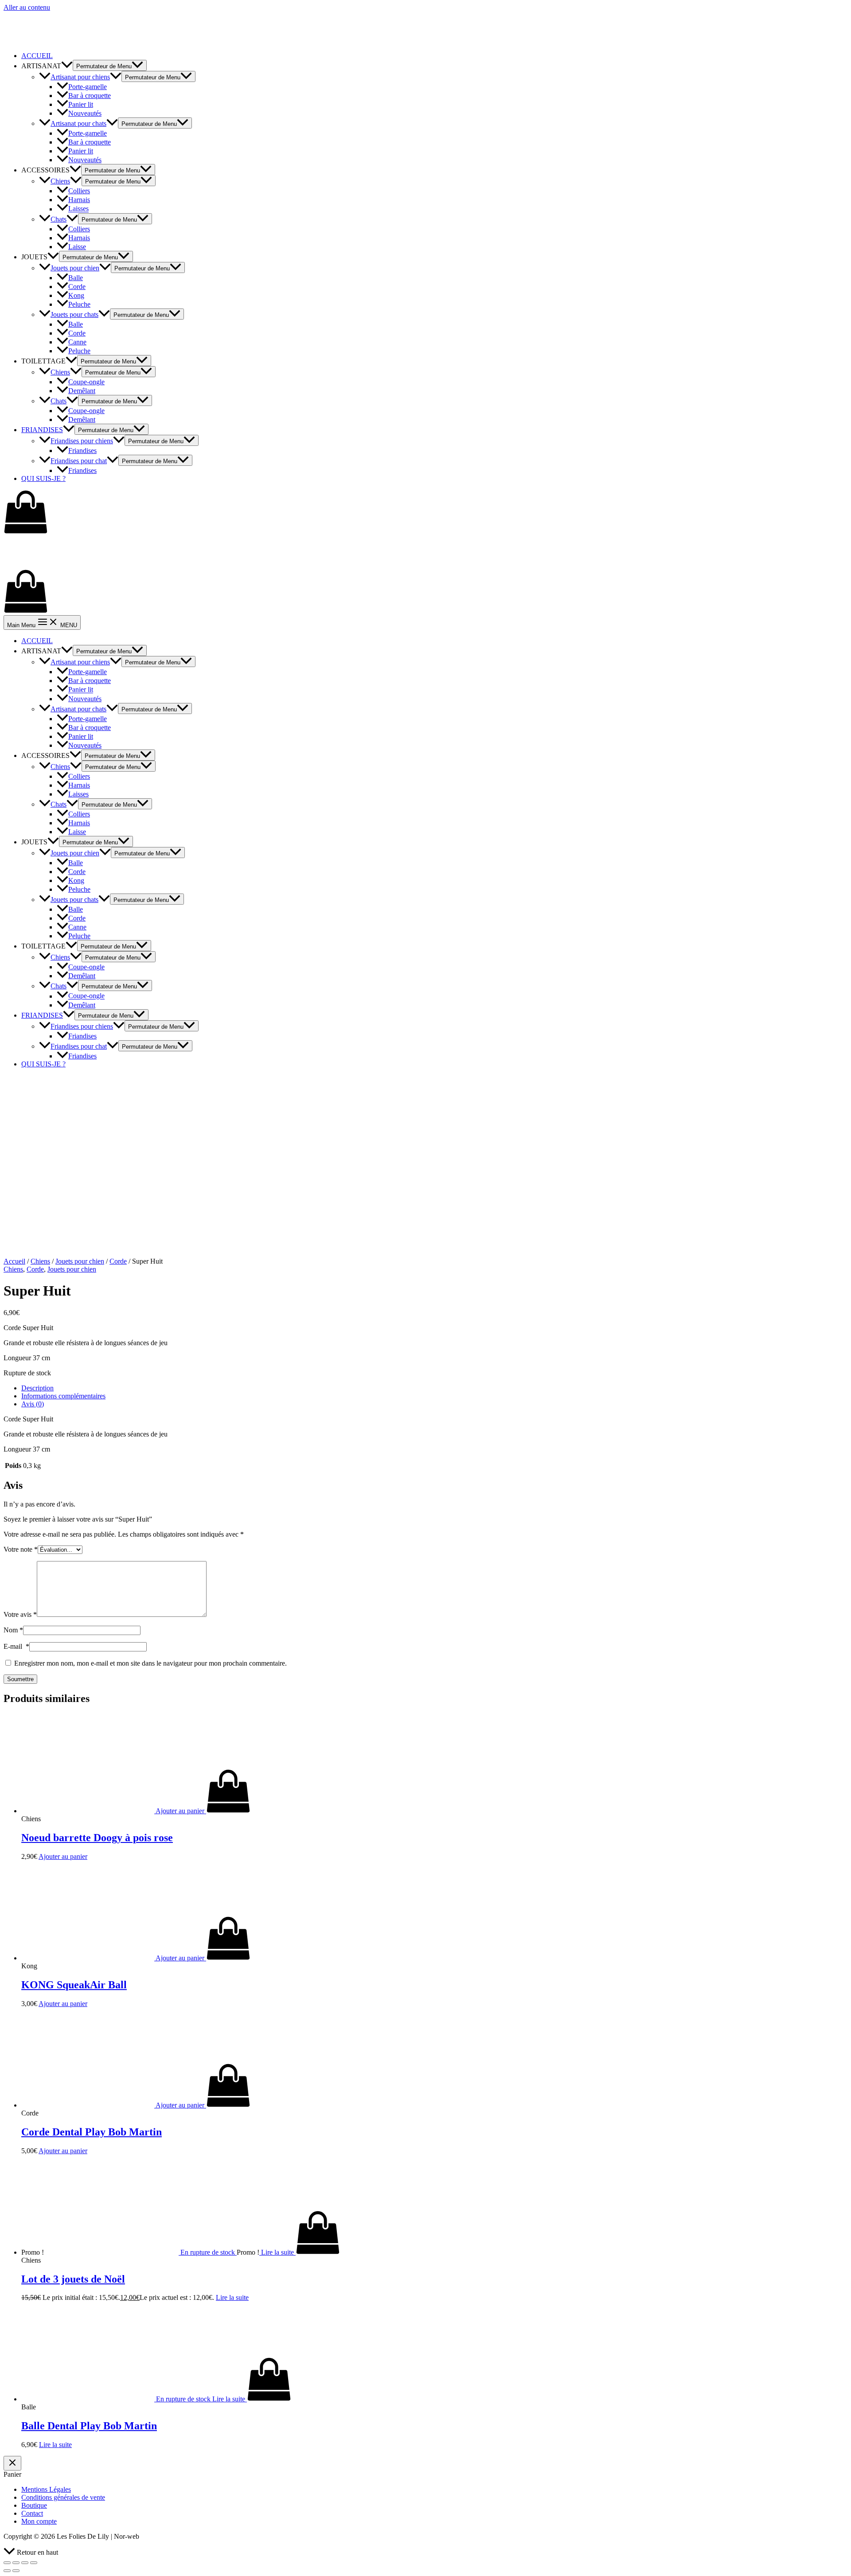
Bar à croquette (90, 96)
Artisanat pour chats (78, 123)
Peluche (79, 304)
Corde (77, 287)
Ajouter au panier (63, 1856)
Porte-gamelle (88, 87)
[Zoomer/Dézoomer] (34, 2563)
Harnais (79, 200)
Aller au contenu (27, 7)
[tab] (434, 1388)
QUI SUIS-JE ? (43, 478)
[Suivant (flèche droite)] (16, 2571)
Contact (32, 2513)
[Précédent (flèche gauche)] (7, 2571)
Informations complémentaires (63, 1396)
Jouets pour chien (75, 268)
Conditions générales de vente (63, 2497)
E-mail (16, 1646)
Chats (59, 219)
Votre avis (20, 1614)
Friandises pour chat (79, 461)
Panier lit (81, 104)
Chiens (60, 181)
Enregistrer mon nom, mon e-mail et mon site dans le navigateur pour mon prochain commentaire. (150, 1663)
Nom (13, 1630)
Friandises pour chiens (82, 441)
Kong (76, 295)
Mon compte (39, 2521)
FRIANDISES (42, 430)
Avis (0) (33, 1404)
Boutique (34, 2505)
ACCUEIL (37, 56)
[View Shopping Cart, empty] (425, 513)
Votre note (21, 1549)
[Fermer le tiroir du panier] (12, 2463)
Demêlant (82, 391)
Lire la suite (232, 2297)
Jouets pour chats (74, 314)
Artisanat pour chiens (80, 77)
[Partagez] (16, 2563)
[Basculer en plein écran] (25, 2563)
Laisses (78, 209)
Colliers (79, 191)
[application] (67, 66)
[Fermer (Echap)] (7, 2563)
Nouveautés (85, 113)
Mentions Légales (46, 2489)
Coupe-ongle (86, 382)
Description (37, 1388)
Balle (76, 278)
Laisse (77, 247)
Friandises (82, 451)
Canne (77, 342)
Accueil (14, 1261)
